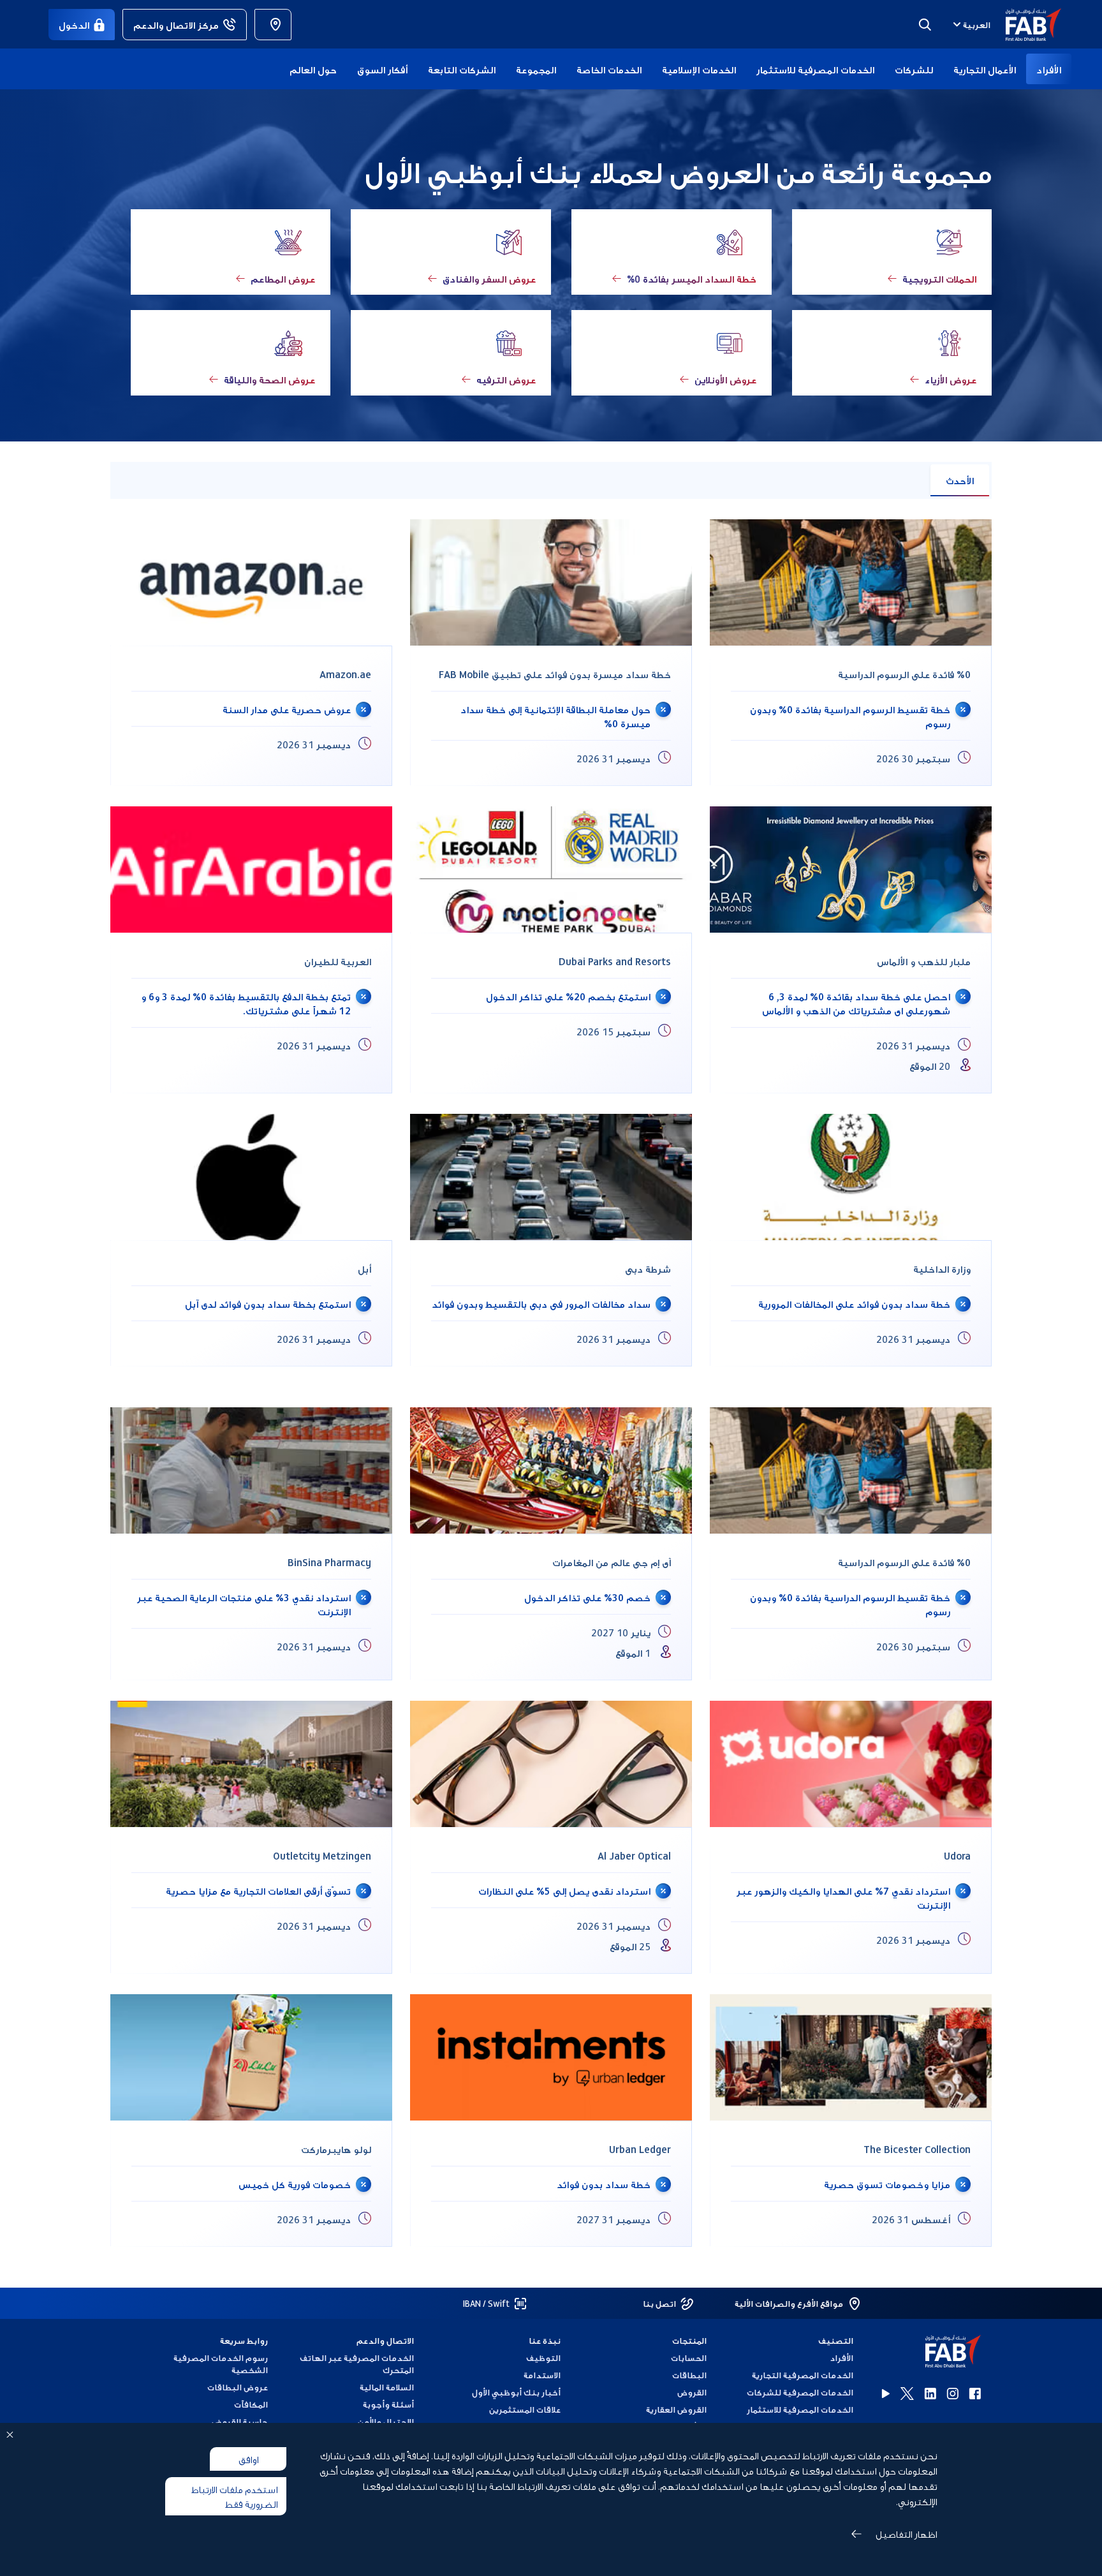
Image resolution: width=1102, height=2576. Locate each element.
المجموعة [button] (536, 69)
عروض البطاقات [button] (238, 2387)
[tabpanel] (551, 953)
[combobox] (970, 24)
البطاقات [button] (689, 2375)
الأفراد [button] (1049, 69)
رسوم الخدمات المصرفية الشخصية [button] (221, 2364)
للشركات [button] (914, 69)
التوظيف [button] (543, 2358)
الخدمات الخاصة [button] (609, 69)
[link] (273, 25)
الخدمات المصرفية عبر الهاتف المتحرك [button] (357, 2364)
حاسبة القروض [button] (240, 2421)
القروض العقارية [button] (676, 2409)
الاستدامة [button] (542, 2375)
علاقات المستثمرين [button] (525, 2409)
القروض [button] (692, 2392)
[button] (1026, 25)
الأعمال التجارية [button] (985, 69)
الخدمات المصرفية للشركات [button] (800, 2392)
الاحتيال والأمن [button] (386, 2421)
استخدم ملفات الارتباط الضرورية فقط (234, 2496)
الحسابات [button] (689, 2358)
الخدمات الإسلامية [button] (699, 69)
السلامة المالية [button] (387, 2387)
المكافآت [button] (251, 2404)
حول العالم (313, 69)
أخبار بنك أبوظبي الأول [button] (516, 2392)
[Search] (925, 24)
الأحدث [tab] (960, 480)
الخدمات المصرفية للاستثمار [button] (815, 69)
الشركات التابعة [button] (462, 69)
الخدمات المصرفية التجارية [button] (803, 2375)
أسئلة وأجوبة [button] (388, 2404)
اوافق (248, 2459)
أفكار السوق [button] (382, 69)
